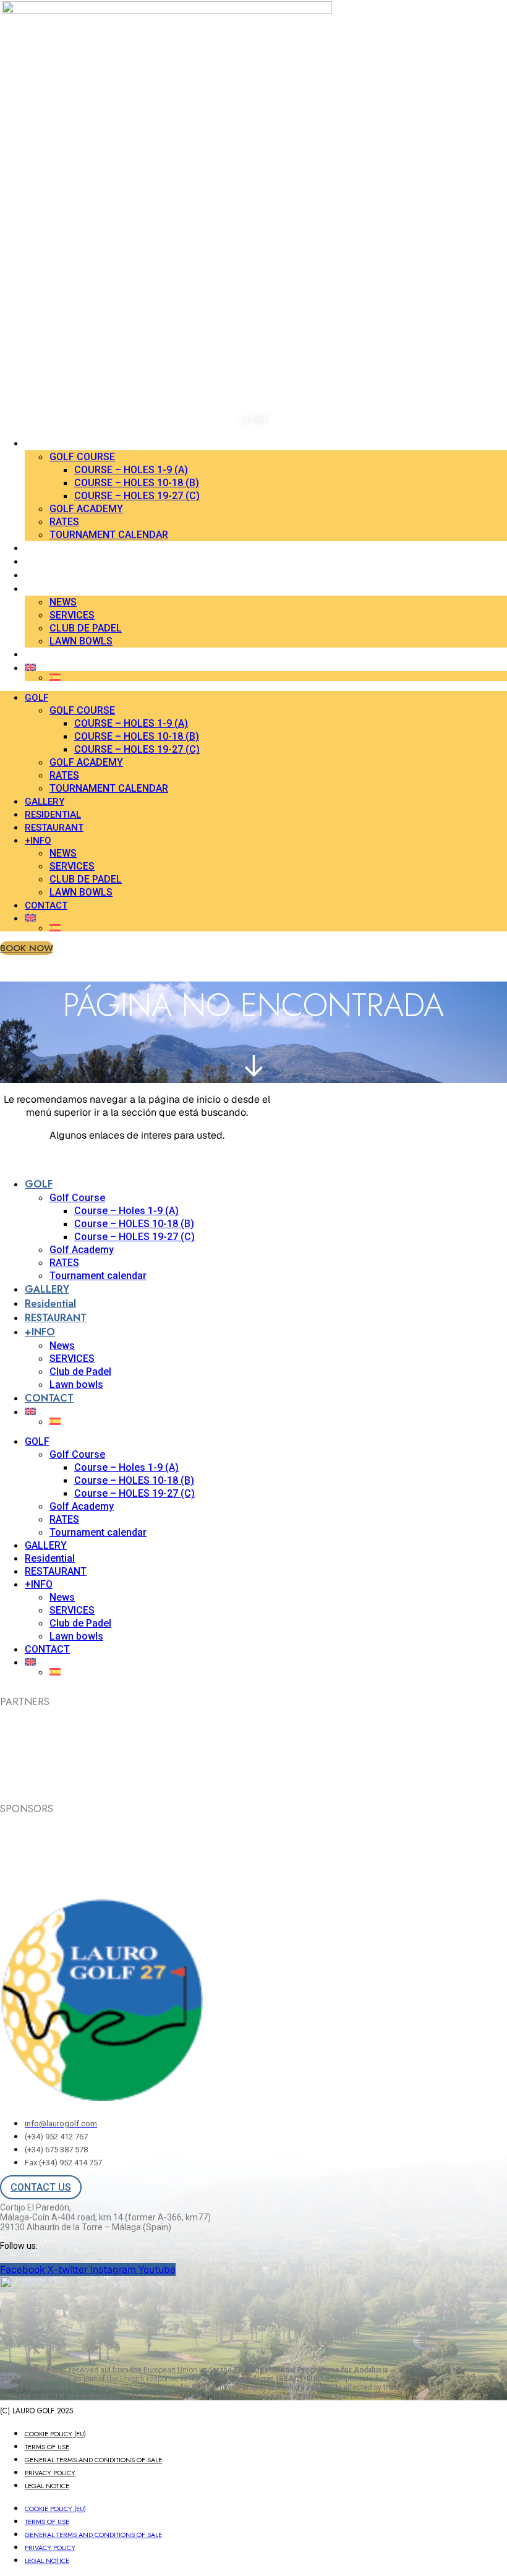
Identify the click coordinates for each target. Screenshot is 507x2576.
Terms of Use (47, 2447)
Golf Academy (86, 509)
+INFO (38, 589)
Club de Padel (86, 628)
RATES (64, 522)
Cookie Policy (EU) (55, 2434)
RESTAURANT (52, 575)
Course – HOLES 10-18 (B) (137, 483)
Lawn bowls (81, 641)
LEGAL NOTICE (47, 2486)
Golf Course (82, 457)
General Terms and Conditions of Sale (93, 2460)
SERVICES (72, 615)
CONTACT (46, 654)
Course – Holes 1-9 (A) (131, 470)
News (63, 602)
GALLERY (43, 548)
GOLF (36, 443)
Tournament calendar (109, 535)
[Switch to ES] (278, 677)
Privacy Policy (50, 2473)
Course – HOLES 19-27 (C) (137, 496)
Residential (51, 562)
